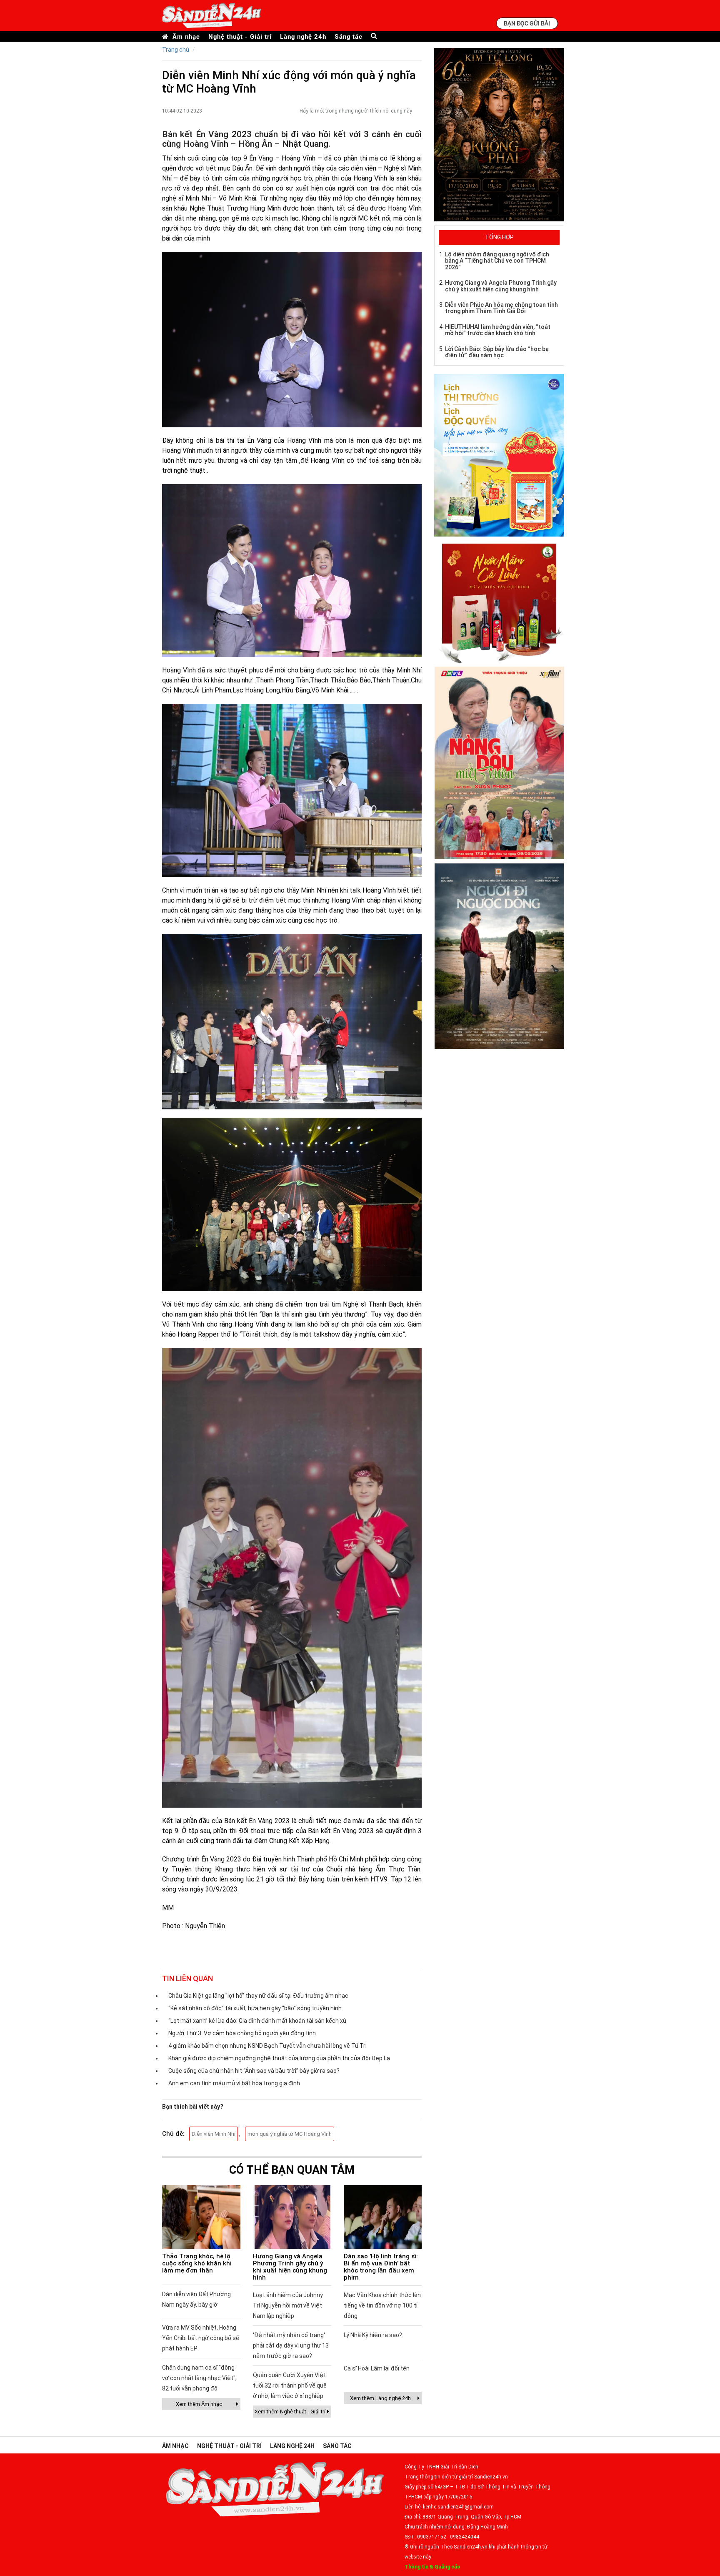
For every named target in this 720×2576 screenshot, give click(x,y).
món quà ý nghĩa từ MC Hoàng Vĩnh (290, 2134)
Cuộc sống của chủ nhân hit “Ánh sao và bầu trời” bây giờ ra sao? (254, 2071)
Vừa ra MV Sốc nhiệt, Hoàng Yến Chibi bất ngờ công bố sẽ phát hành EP (201, 2338)
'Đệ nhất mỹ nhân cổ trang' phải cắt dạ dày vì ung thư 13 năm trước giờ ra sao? (291, 2345)
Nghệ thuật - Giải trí (240, 36)
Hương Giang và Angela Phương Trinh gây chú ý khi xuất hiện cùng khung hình (290, 2267)
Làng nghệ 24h (303, 36)
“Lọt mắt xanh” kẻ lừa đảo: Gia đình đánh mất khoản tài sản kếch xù (257, 2021)
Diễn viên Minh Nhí (214, 2134)
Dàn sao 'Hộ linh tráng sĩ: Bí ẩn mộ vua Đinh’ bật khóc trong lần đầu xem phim (381, 2267)
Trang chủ (176, 50)
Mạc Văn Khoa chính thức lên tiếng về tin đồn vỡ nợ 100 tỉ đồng (382, 2305)
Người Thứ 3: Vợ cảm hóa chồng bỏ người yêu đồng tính (242, 2033)
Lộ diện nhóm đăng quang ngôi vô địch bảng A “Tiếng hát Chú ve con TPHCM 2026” (497, 261)
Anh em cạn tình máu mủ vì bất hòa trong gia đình (234, 2083)
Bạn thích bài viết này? (193, 2107)
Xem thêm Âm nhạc (199, 2404)
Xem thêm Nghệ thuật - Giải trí (290, 2412)
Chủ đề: (173, 2134)
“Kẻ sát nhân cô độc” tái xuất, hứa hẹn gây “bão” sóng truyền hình (255, 2008)
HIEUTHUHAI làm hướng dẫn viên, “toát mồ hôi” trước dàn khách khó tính (498, 330)
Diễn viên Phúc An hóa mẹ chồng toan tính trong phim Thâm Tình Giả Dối (501, 308)
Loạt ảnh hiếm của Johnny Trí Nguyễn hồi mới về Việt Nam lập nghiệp (288, 2305)
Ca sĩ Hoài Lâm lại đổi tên (377, 2368)
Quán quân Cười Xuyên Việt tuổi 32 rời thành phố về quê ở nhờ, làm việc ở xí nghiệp (290, 2385)
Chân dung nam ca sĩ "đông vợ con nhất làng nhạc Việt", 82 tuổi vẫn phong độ (199, 2378)
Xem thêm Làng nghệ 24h (380, 2398)
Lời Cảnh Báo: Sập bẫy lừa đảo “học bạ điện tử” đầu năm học (497, 352)
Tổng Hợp (499, 237)
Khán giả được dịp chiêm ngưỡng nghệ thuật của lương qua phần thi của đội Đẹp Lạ (279, 2058)
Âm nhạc (186, 36)
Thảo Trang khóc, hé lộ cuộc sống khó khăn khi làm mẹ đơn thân (197, 2263)
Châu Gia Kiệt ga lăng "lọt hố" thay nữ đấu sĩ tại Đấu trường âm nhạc (258, 1996)
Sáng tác (349, 36)
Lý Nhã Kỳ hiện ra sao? (373, 2335)
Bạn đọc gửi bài (527, 23)
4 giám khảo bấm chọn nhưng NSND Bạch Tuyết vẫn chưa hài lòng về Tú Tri (267, 2046)
